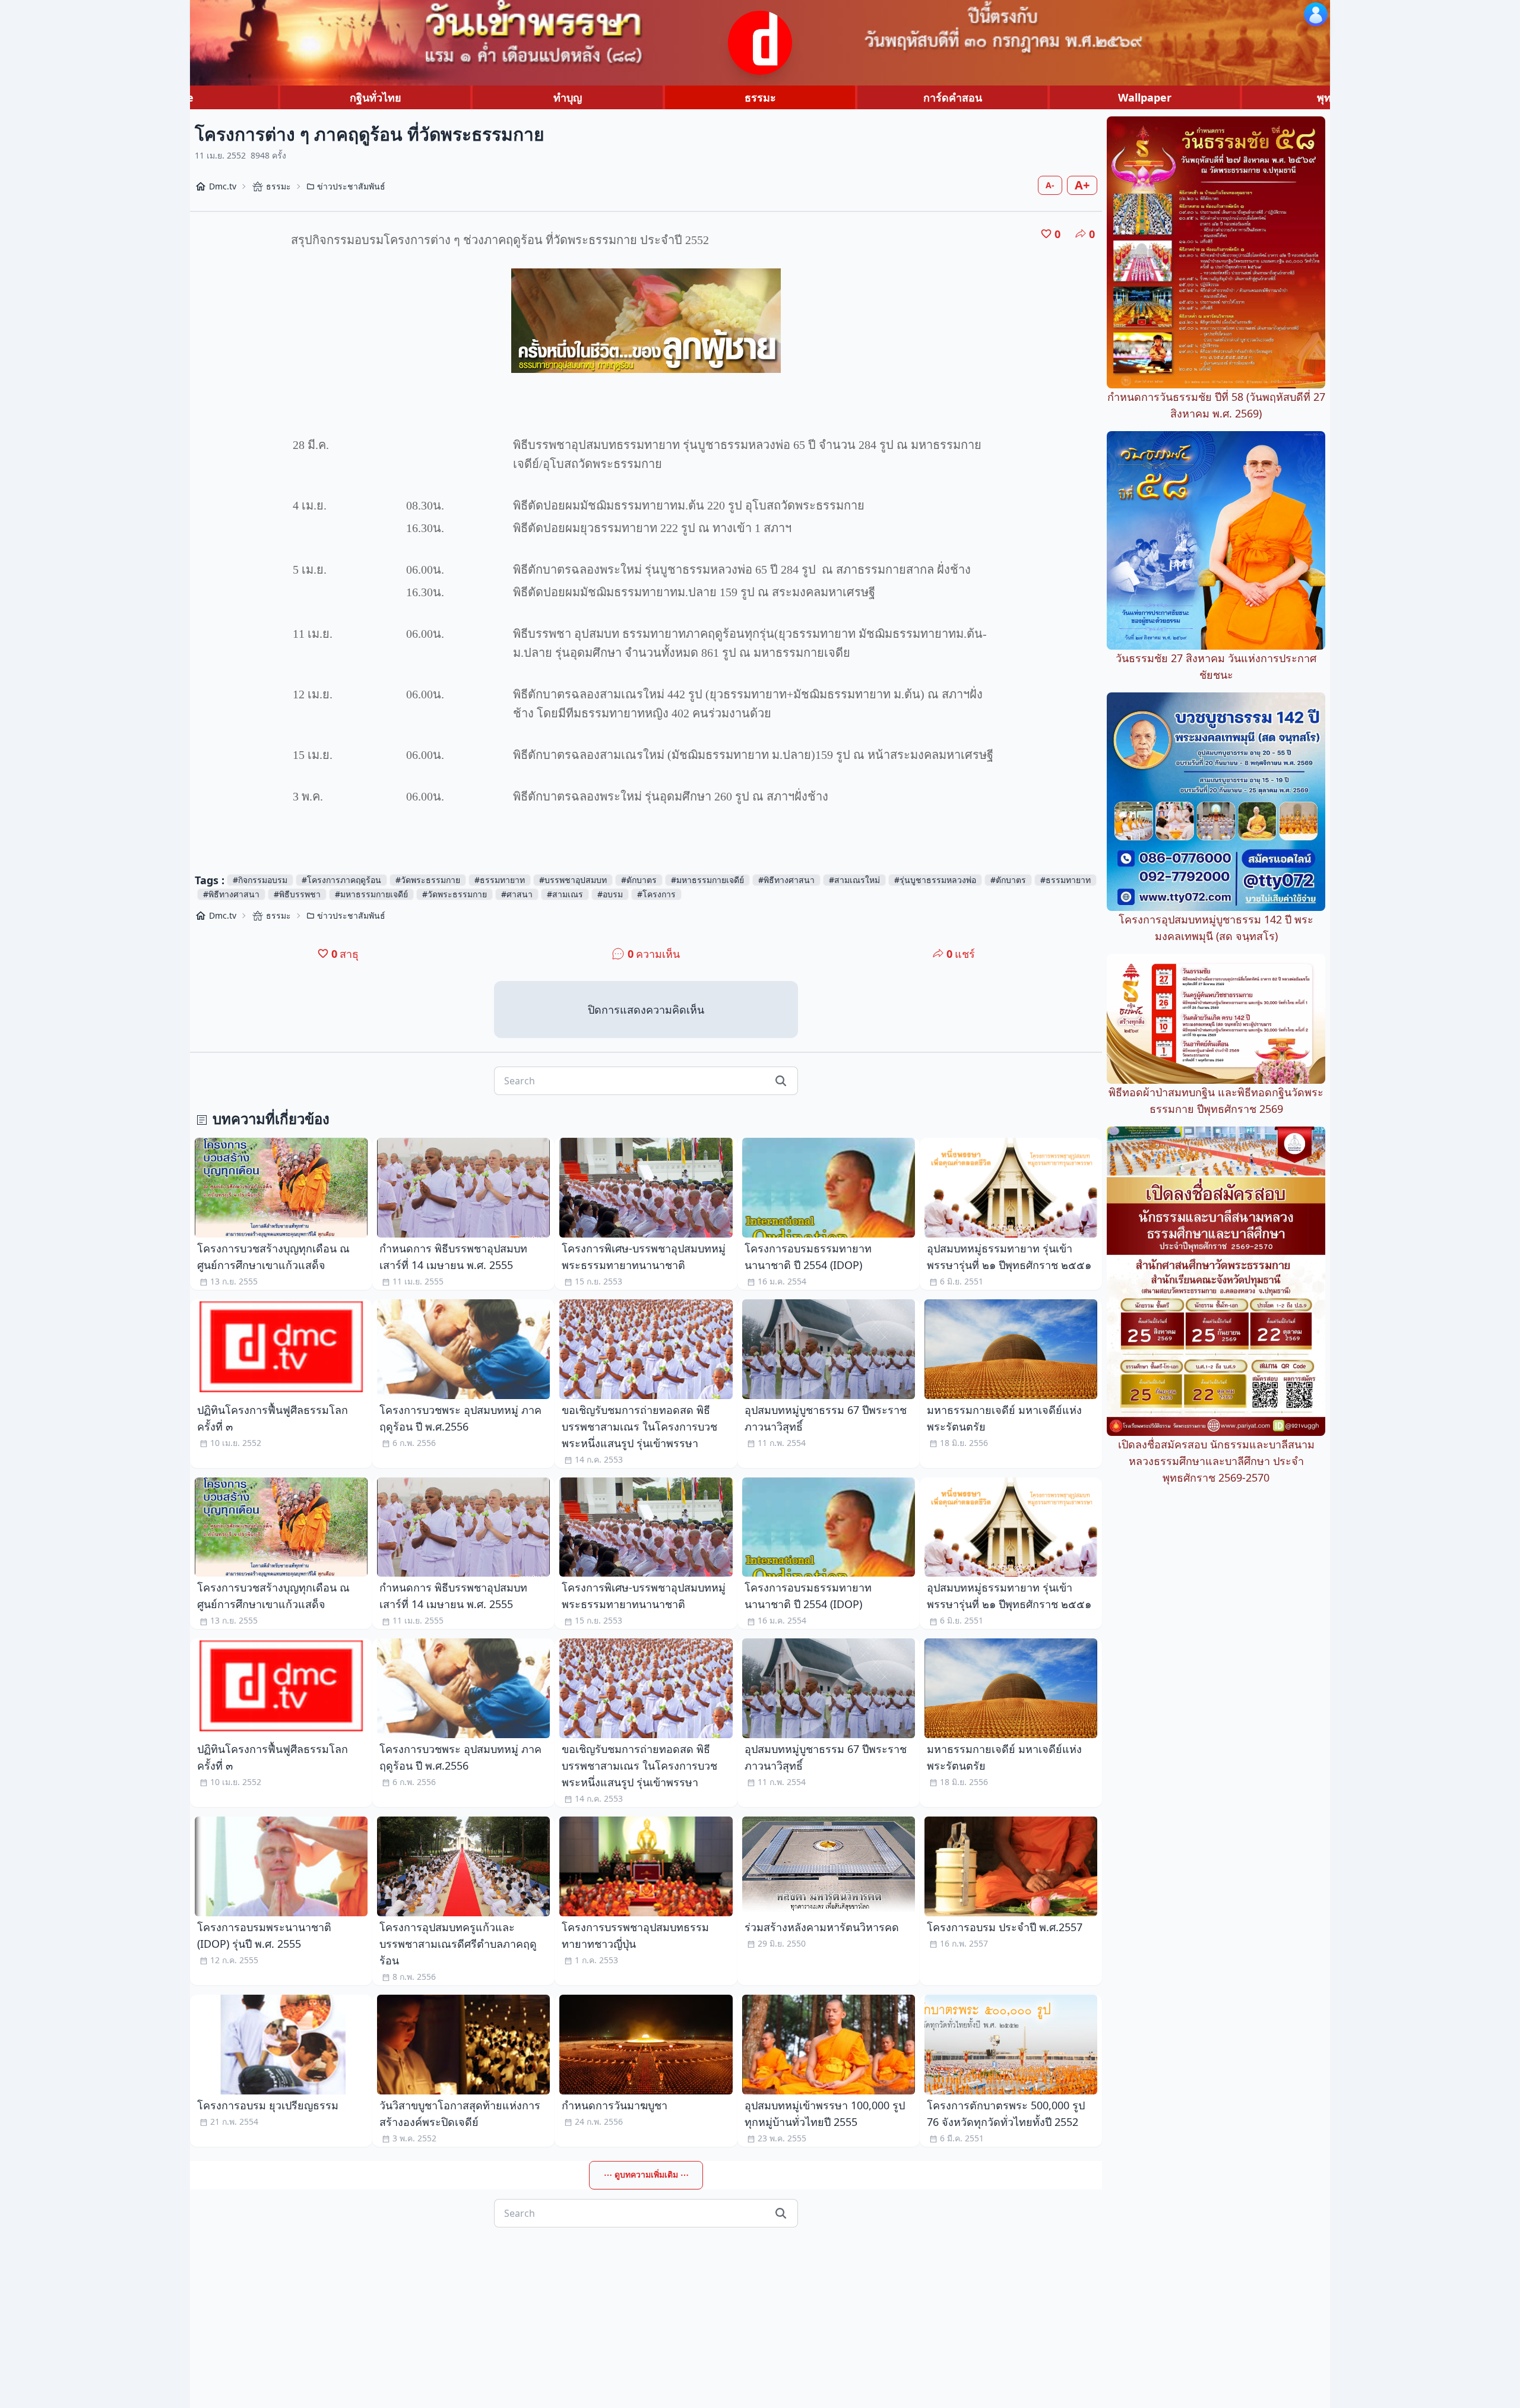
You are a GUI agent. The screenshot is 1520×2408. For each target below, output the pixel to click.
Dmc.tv (223, 186)
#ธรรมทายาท (500, 880)
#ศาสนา (517, 894)
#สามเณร (565, 894)
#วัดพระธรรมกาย (428, 880)
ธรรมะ (760, 97)
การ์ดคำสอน (953, 97)
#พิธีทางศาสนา (786, 880)
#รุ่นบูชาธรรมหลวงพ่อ (935, 880)
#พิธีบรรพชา (297, 894)
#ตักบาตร (639, 880)
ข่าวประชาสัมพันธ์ (351, 186)
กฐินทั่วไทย (376, 97)
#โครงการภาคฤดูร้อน (341, 880)
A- (1050, 185)
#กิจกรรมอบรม (260, 880)
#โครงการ (656, 894)
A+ (1082, 185)
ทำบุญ (568, 97)
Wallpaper (1145, 97)
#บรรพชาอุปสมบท (573, 880)
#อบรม (610, 894)
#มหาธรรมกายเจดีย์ (707, 880)
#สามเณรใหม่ (854, 880)
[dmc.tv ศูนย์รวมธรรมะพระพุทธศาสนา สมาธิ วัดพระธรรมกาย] (760, 43)
